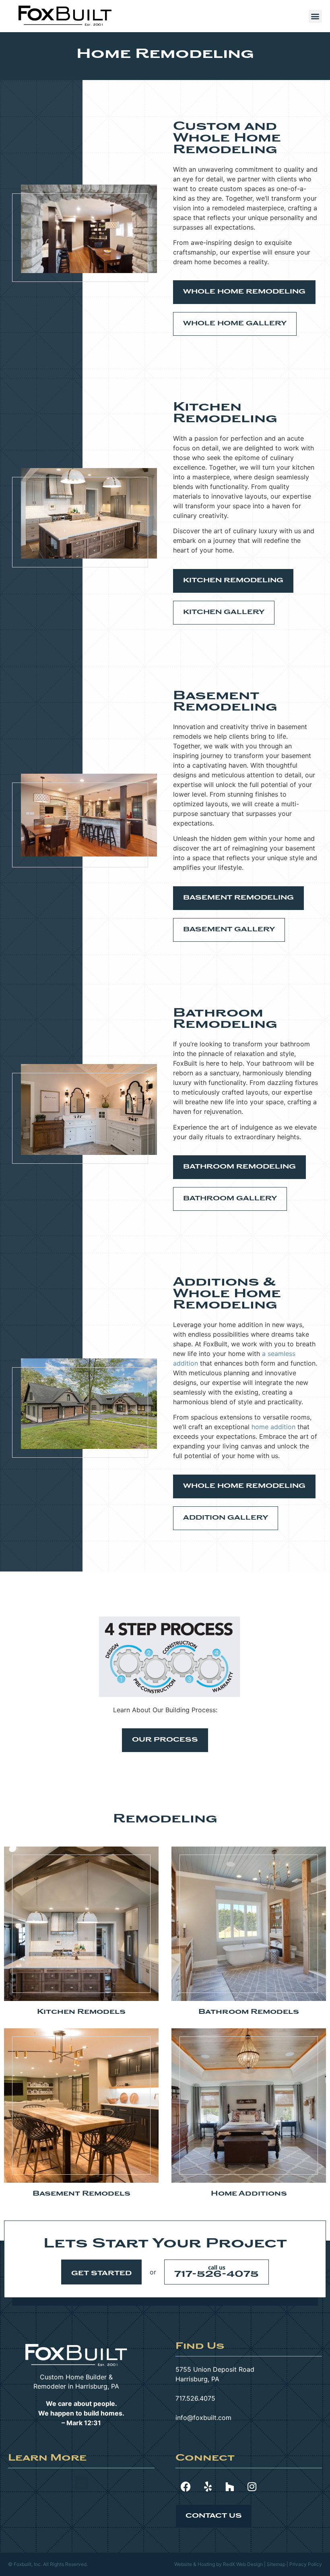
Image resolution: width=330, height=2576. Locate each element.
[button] (315, 16)
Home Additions (249, 2194)
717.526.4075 (195, 2398)
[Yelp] (208, 2486)
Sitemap (276, 2564)
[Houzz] (230, 2486)
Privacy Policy (306, 2564)
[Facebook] (186, 2486)
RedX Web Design (243, 2564)
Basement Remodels (81, 2194)
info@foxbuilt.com (203, 2418)
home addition (273, 1427)
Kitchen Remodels (81, 2012)
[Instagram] (252, 2486)
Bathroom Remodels (249, 2012)
